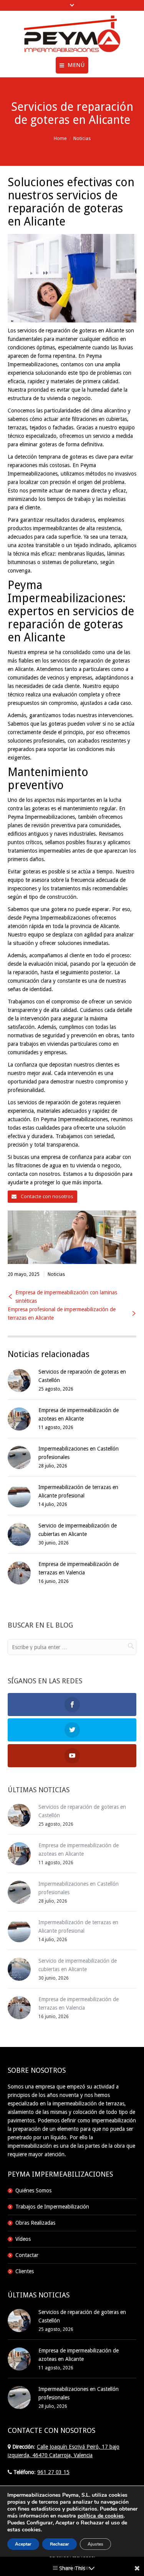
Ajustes (95, 2544)
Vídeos (23, 2239)
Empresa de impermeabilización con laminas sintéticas (66, 1297)
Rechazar (60, 2544)
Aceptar (23, 2544)
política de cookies (101, 2516)
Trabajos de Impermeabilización (52, 2207)
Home (60, 139)
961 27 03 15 (53, 2472)
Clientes (25, 2271)
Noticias (82, 139)
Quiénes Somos (33, 2190)
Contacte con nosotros (46, 1196)
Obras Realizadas (35, 2223)
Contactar (27, 2255)
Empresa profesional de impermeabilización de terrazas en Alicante (62, 1314)
